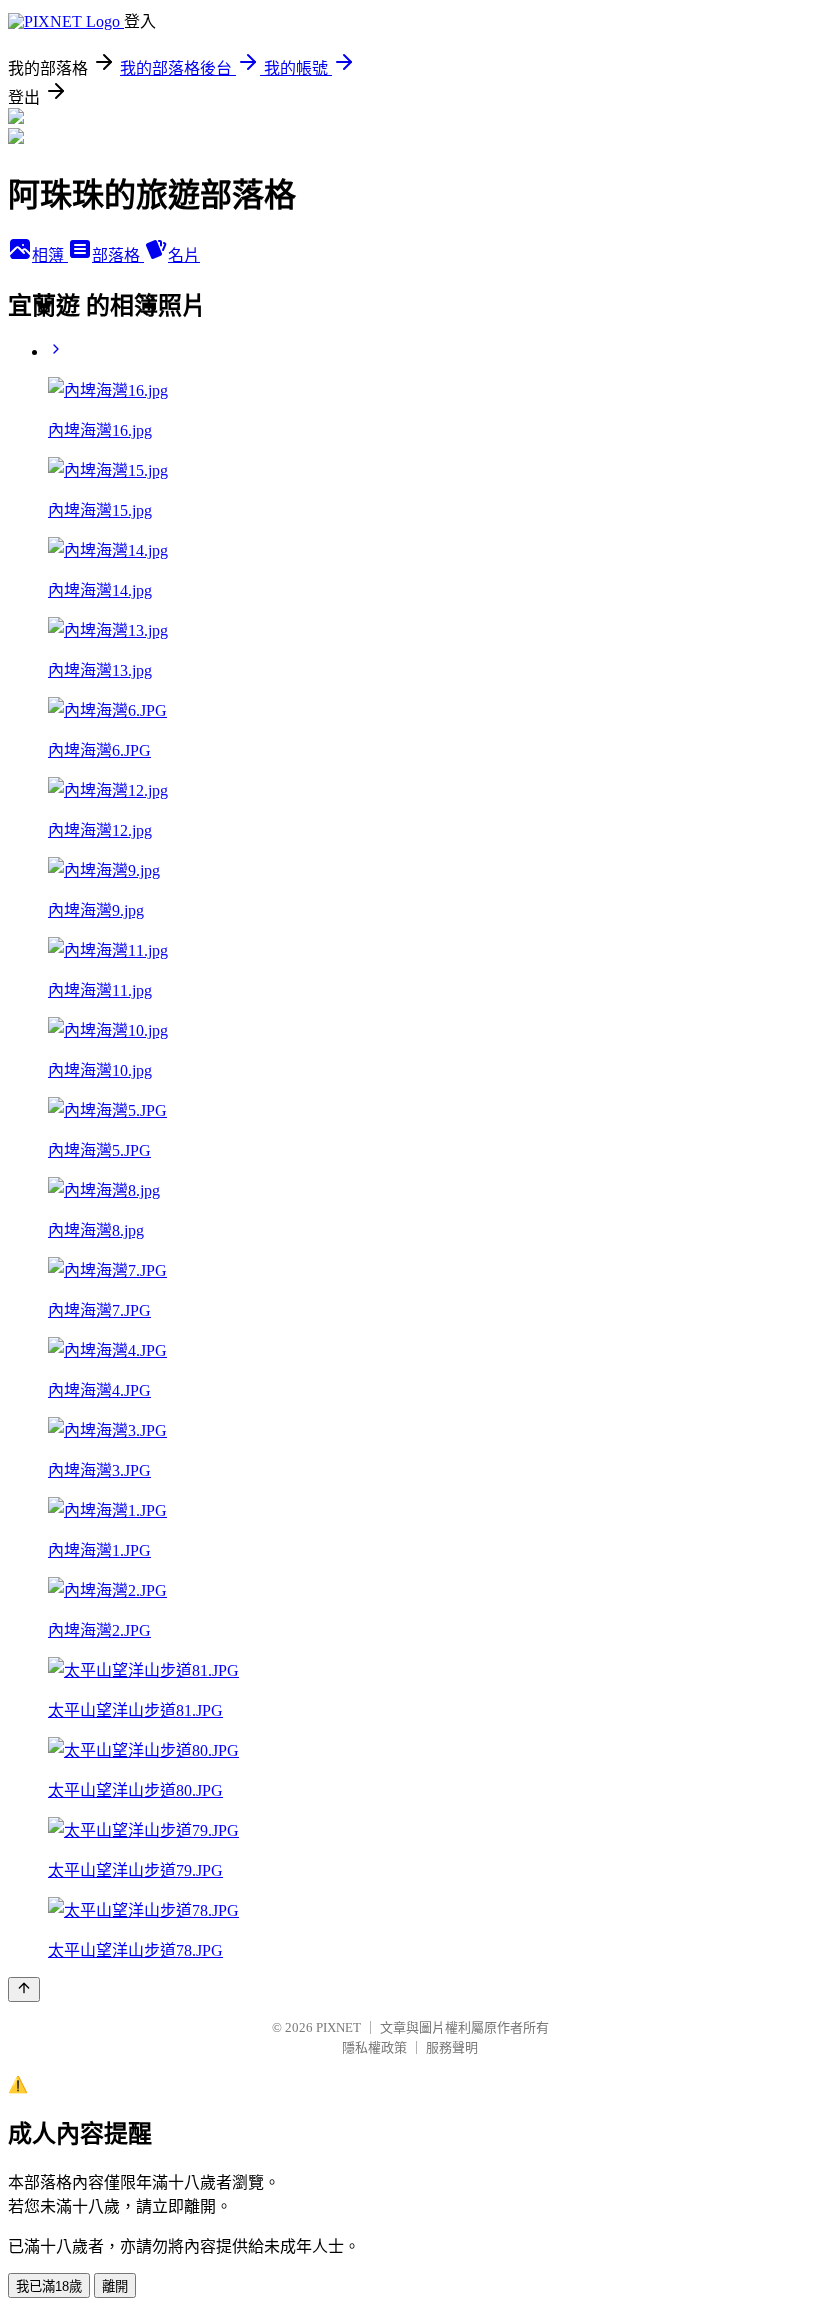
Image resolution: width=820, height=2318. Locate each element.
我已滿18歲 (49, 2286)
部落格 (118, 255)
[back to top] (24, 1989)
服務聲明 (452, 2047)
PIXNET (338, 2027)
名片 (184, 255)
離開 (115, 2286)
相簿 (50, 255)
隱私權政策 (374, 2047)
